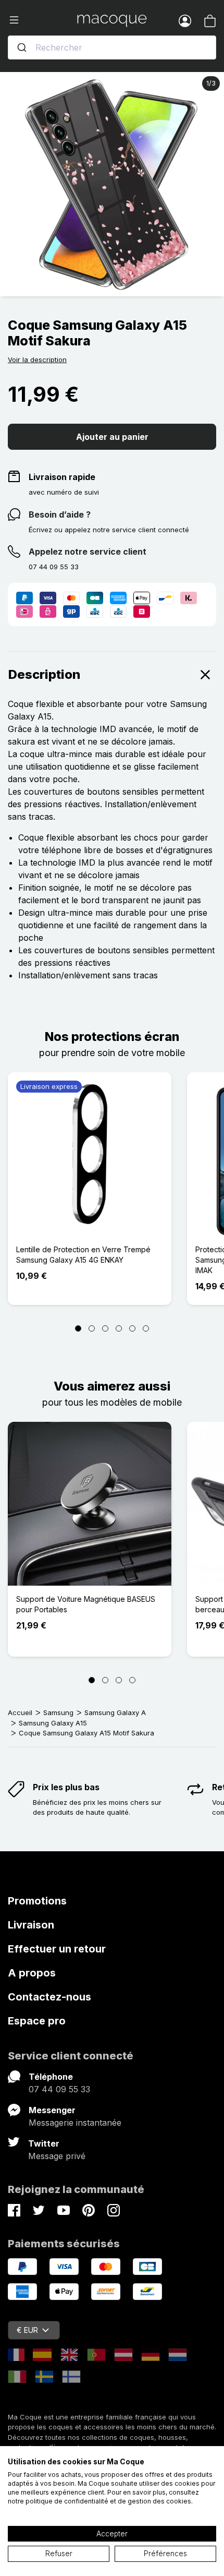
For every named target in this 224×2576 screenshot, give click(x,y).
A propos (32, 1973)
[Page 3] (105, 1328)
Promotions (37, 1901)
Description (44, 674)
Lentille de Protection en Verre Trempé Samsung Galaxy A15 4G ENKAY (83, 1255)
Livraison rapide (62, 477)
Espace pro (37, 2021)
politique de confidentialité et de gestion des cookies (108, 2501)
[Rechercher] (22, 47)
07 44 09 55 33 (59, 2089)
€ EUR (27, 2330)
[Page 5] (132, 1328)
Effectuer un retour (57, 1949)
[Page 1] (78, 1328)
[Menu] (42, 20)
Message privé (57, 2156)
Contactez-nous (49, 1997)
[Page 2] (92, 1328)
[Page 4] (119, 1328)
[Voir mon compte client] (185, 20)
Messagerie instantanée (75, 2123)
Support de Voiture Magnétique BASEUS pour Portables (86, 1604)
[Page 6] (146, 1328)
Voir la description (37, 360)
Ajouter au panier (112, 437)
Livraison (31, 1925)
